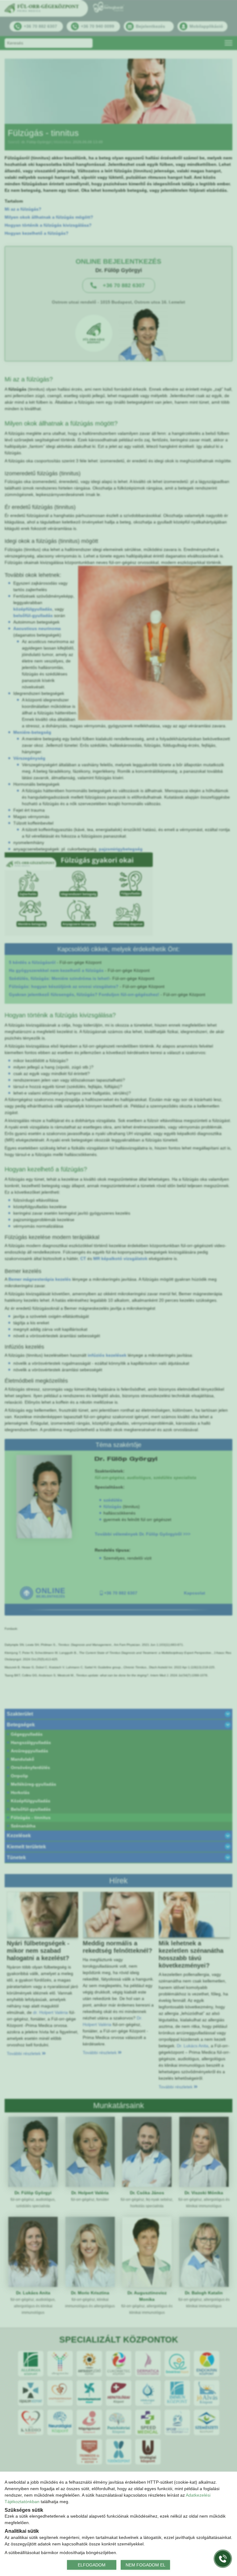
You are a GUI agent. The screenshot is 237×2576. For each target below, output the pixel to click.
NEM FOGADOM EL (146, 2565)
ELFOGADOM (92, 2565)
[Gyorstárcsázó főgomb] (223, 2559)
